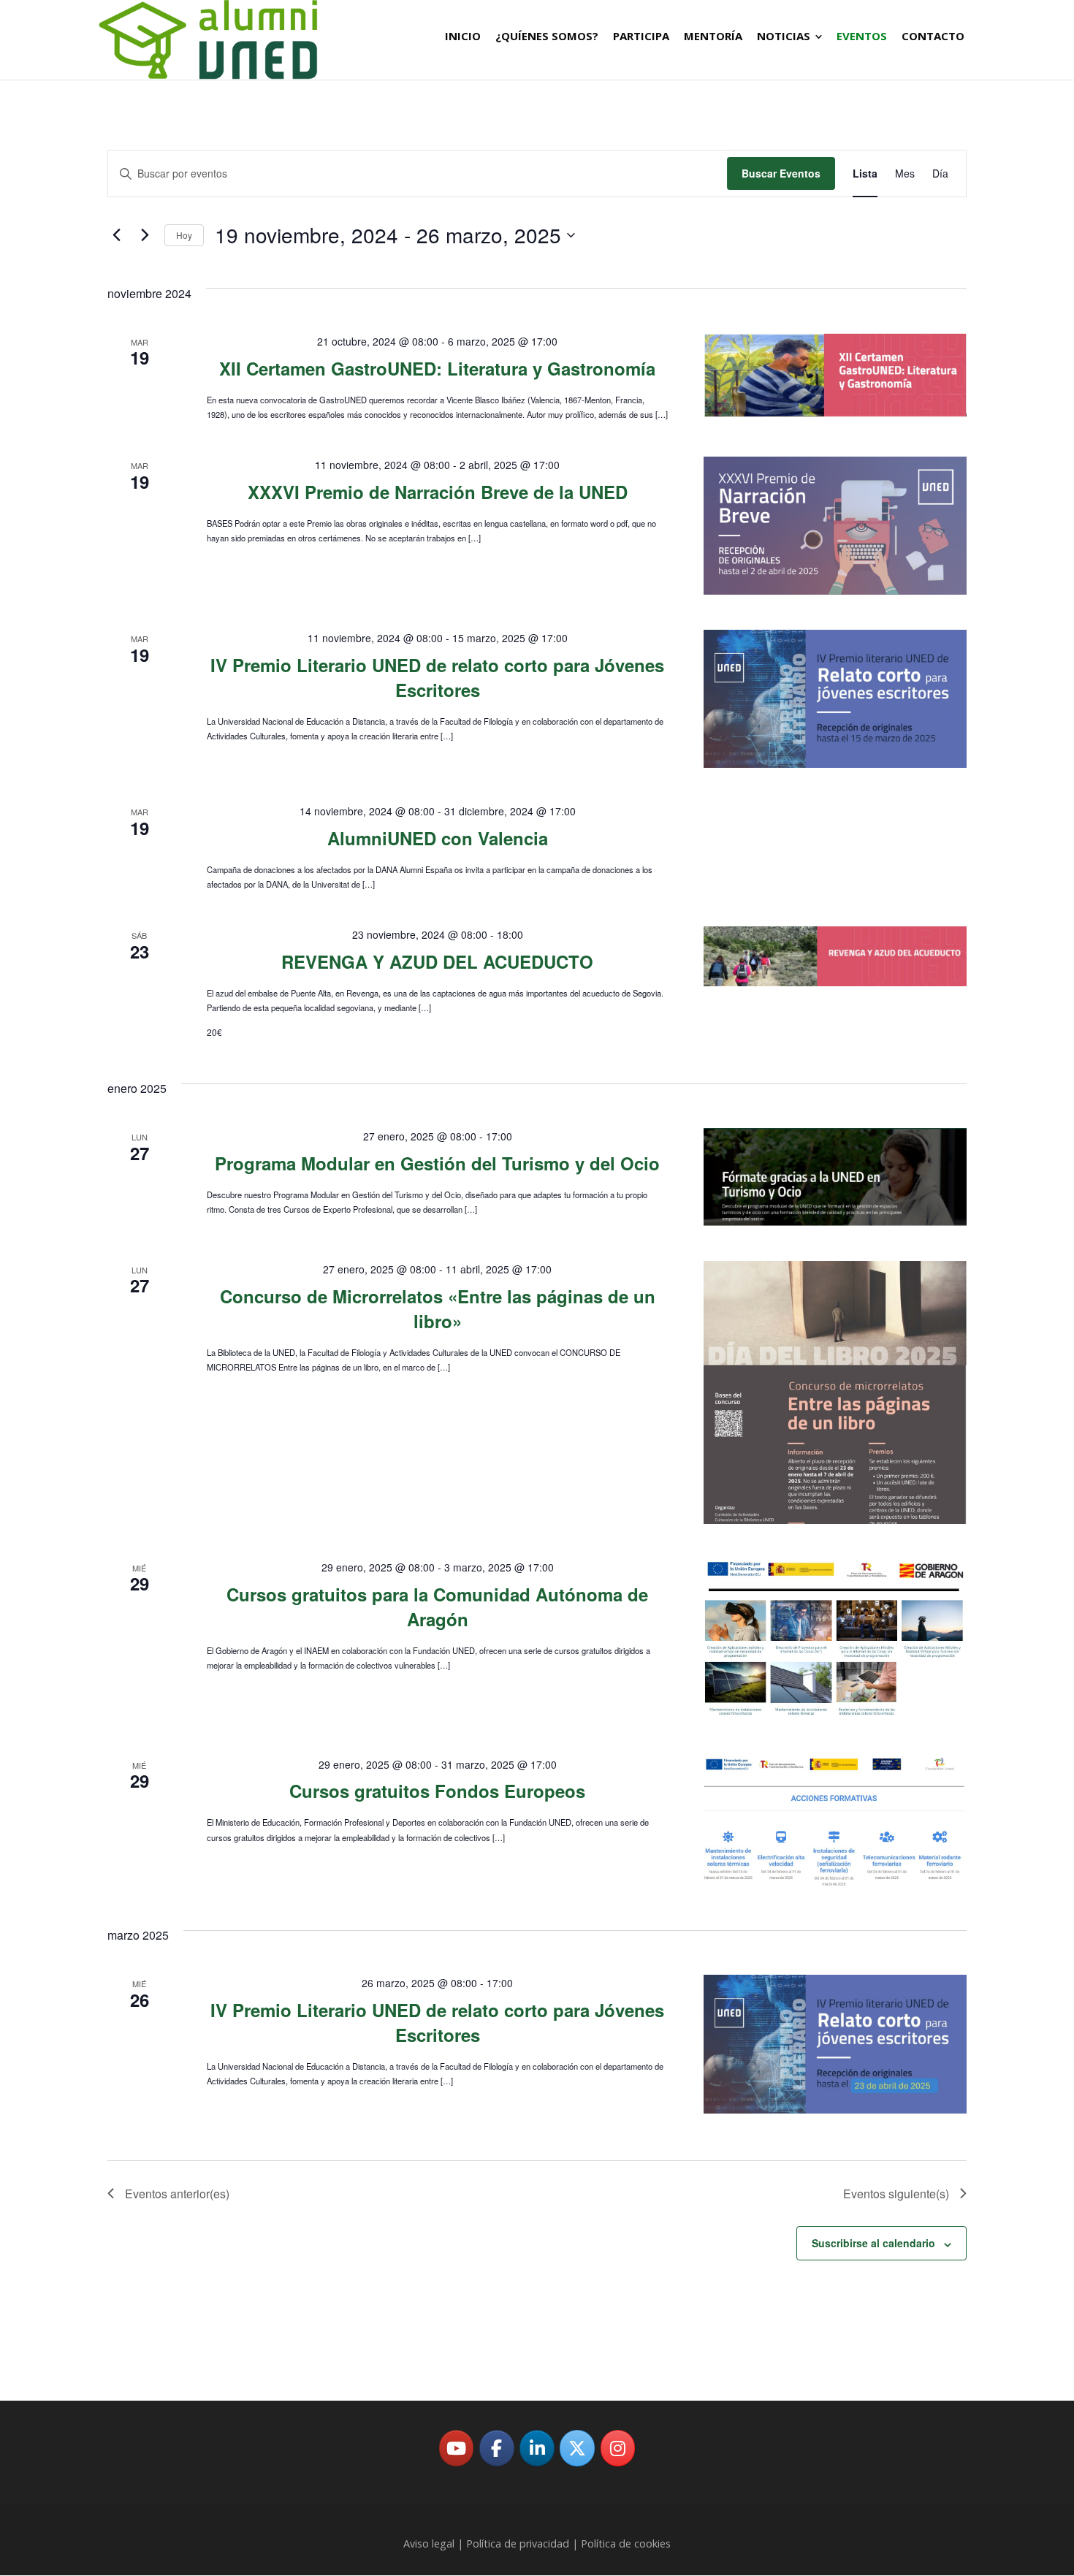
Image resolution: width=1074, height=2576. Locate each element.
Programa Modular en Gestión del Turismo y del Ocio (437, 1163)
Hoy (184, 235)
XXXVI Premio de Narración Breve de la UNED (438, 492)
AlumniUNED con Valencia (438, 838)
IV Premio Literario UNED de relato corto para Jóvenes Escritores (437, 677)
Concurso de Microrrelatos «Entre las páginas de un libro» (438, 1308)
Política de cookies (626, 2543)
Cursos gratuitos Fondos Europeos (437, 1791)
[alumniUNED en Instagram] (618, 2448)
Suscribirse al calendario (873, 2243)
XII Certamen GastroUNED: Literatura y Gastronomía (437, 368)
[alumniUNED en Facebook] (497, 2448)
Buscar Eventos (781, 173)
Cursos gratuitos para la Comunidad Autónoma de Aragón (437, 1607)
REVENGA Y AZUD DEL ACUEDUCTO (437, 961)
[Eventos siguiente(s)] (145, 235)
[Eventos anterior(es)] (116, 235)
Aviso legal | (435, 2543)
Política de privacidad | (522, 2543)
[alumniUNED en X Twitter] (577, 2448)
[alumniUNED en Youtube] (457, 2448)
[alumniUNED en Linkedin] (537, 2448)
